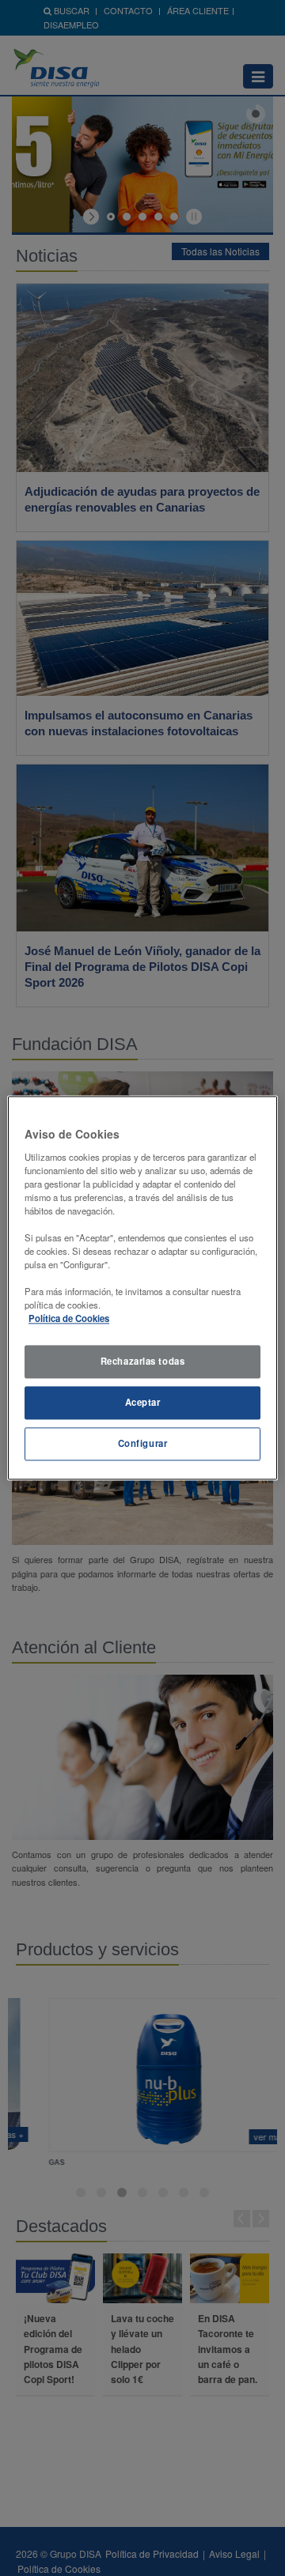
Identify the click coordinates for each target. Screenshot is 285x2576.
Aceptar (143, 1403)
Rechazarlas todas (143, 1362)
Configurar (143, 1444)
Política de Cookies (69, 1319)
